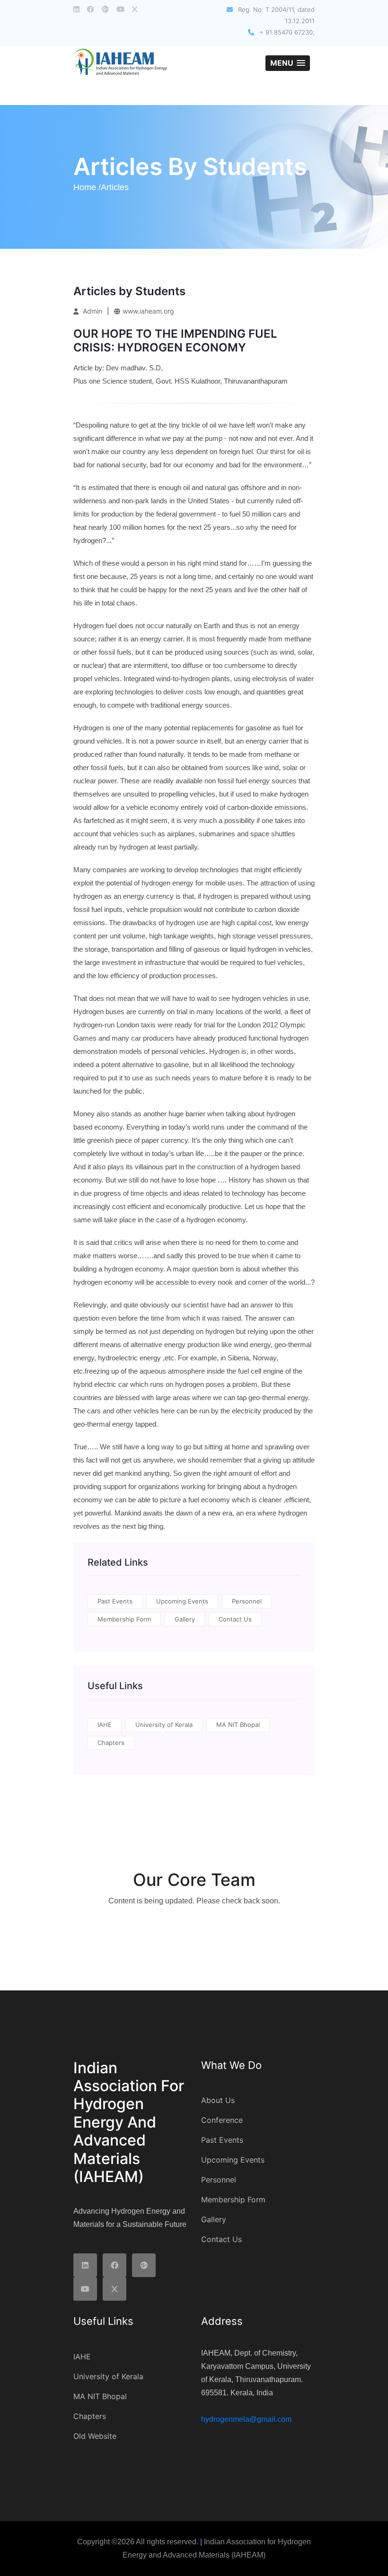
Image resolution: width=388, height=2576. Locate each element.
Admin (92, 311)
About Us (218, 2100)
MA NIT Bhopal (238, 1725)
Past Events (115, 1601)
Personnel (247, 1601)
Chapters (111, 1743)
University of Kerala (164, 1725)
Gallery (185, 1619)
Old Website (95, 2436)
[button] (288, 63)
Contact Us (235, 1619)
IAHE (105, 1725)
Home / (87, 187)
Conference (222, 2120)
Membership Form (124, 1619)
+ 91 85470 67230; (286, 32)
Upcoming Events (182, 1601)
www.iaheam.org (148, 311)
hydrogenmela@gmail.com (246, 2419)
